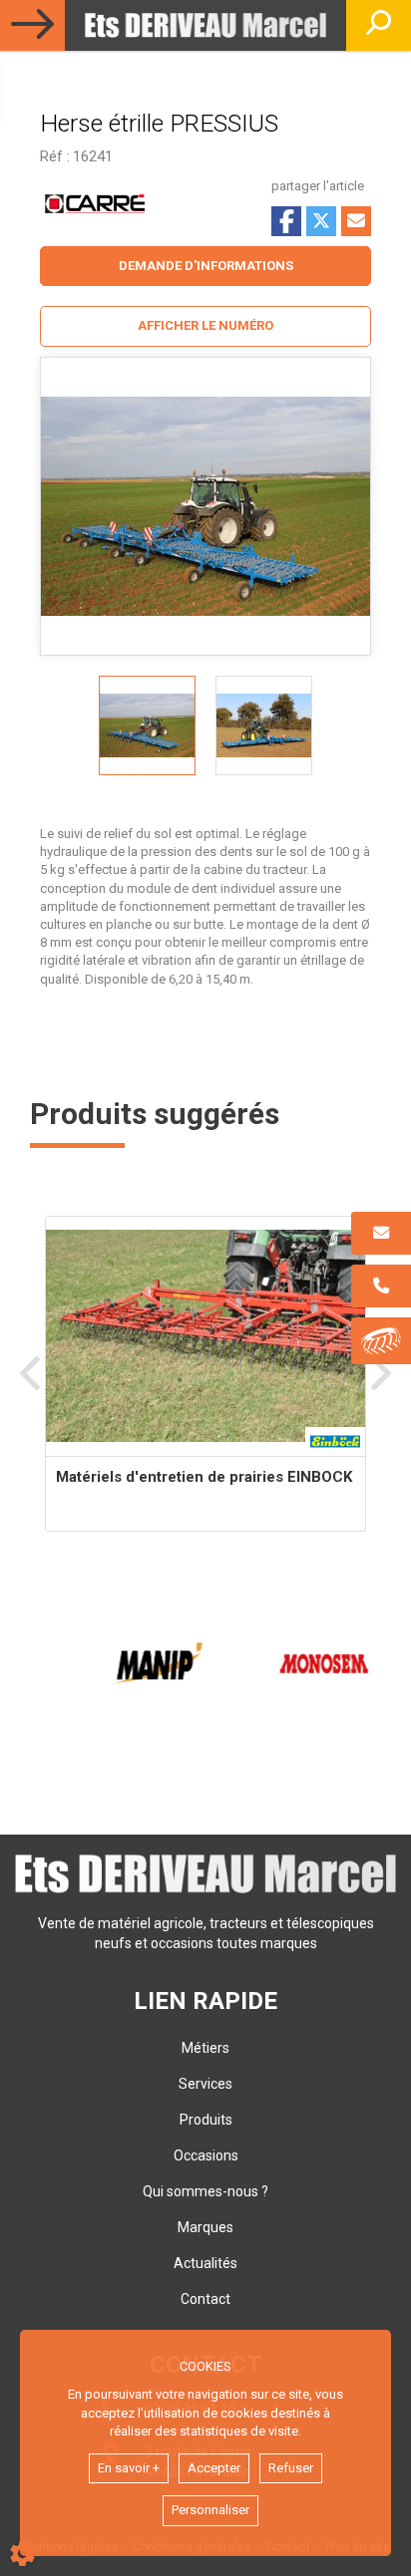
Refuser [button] (291, 2468)
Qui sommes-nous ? (205, 2191)
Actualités (205, 2263)
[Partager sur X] (321, 221)
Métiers (205, 2048)
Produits (206, 2120)
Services (205, 2084)
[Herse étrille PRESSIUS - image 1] (147, 725)
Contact (205, 2299)
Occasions (206, 2155)
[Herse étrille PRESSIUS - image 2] (264, 725)
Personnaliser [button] (210, 2510)
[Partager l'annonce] (356, 221)
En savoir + (129, 2468)
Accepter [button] (214, 2468)
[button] (205, 326)
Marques (205, 2227)
